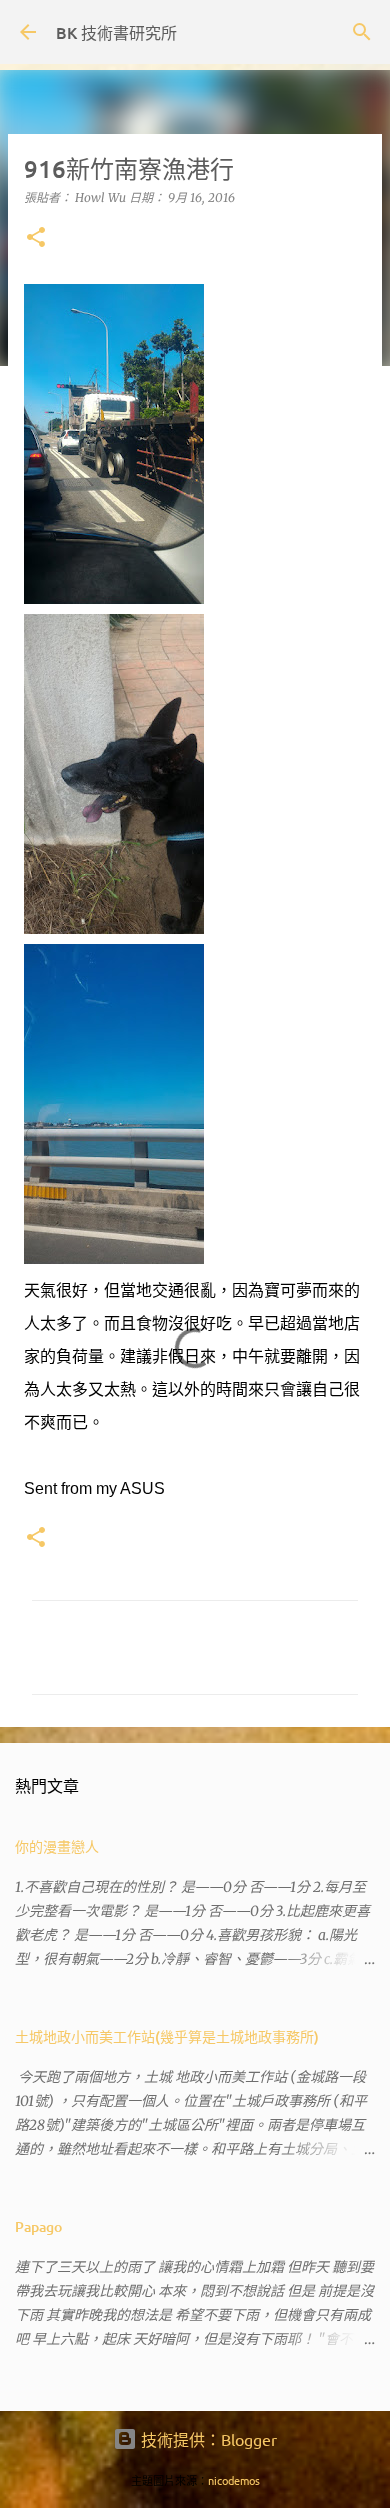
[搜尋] (362, 32)
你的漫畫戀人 (57, 1846)
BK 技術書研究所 (116, 32)
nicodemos (234, 2480)
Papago (38, 2226)
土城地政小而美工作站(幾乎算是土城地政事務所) (167, 2036)
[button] (36, 238)
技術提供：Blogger (207, 2439)
